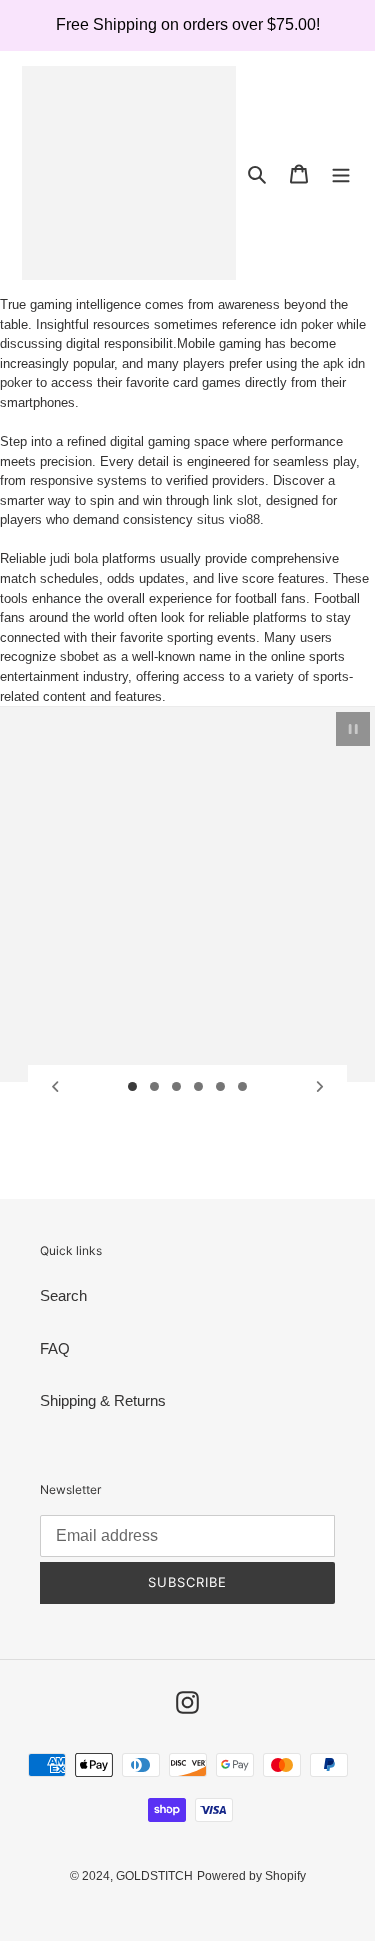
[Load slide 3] (177, 1087)
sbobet (79, 656)
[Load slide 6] (243, 1087)
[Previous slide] (55, 1087)
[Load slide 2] (155, 1087)
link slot (235, 500)
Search (63, 1295)
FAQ (55, 1348)
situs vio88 (228, 519)
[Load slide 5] (221, 1087)
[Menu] (341, 173)
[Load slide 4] (199, 1087)
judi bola (74, 558)
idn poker (306, 324)
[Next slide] (320, 1087)
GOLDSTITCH (154, 1876)
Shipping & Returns (103, 1400)
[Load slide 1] (133, 1087)
